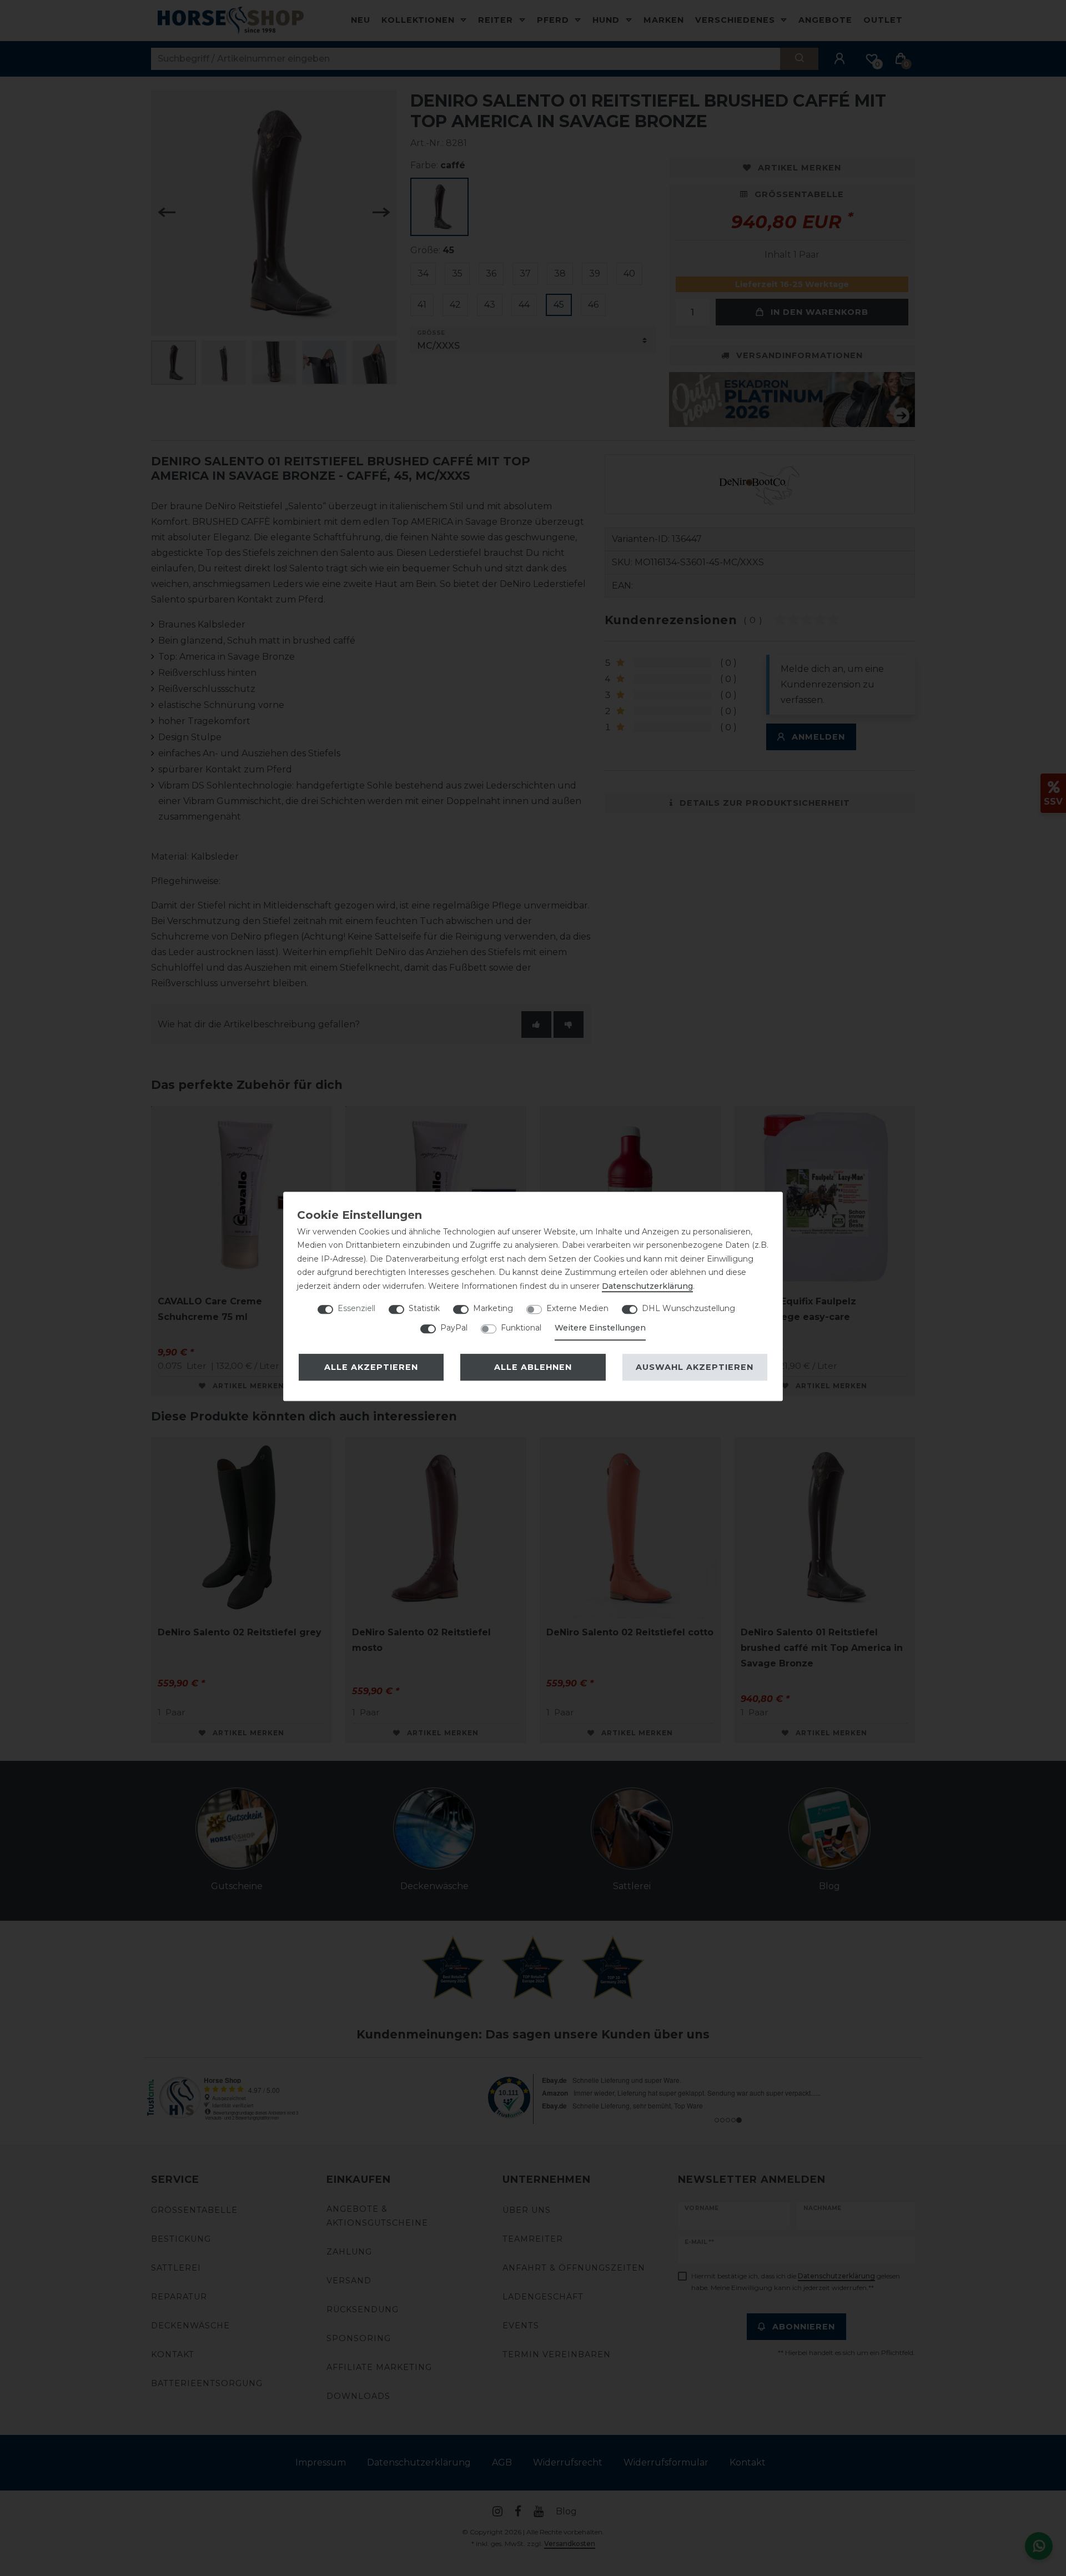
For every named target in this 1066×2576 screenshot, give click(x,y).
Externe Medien (577, 1308)
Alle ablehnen (533, 1367)
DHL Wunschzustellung (688, 1308)
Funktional (521, 1328)
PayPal (454, 1328)
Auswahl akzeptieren (695, 1367)
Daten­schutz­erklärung (647, 1286)
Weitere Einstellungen (600, 1328)
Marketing (493, 1308)
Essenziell (356, 1308)
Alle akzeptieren (371, 1367)
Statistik (424, 1308)
